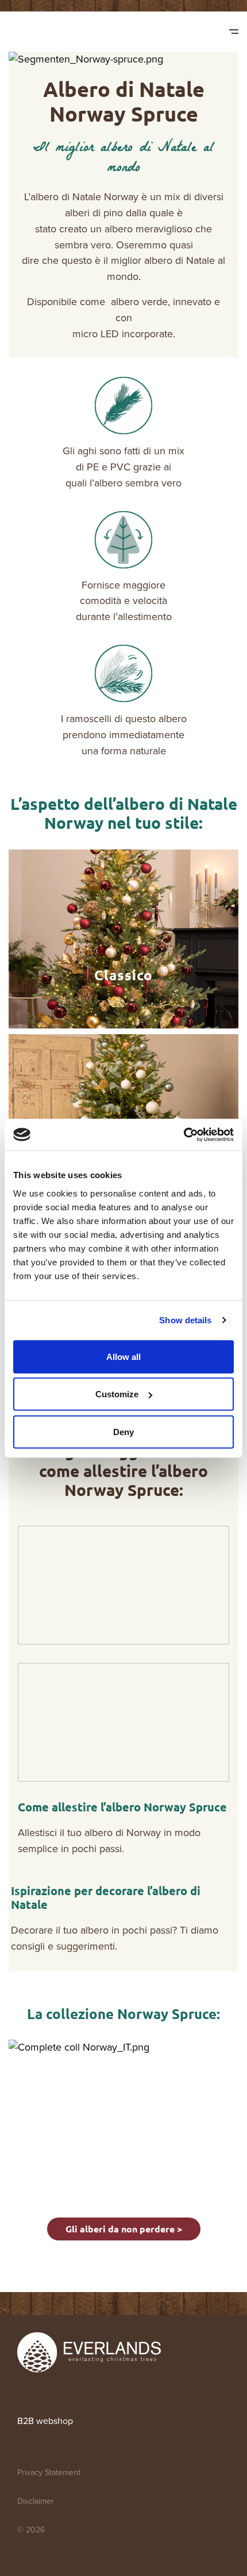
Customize (117, 1394)
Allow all (123, 1356)
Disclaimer (36, 2501)
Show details (185, 1320)
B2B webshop (45, 2421)
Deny (123, 1431)
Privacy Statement (49, 2472)
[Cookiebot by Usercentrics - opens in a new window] (184, 1135)
